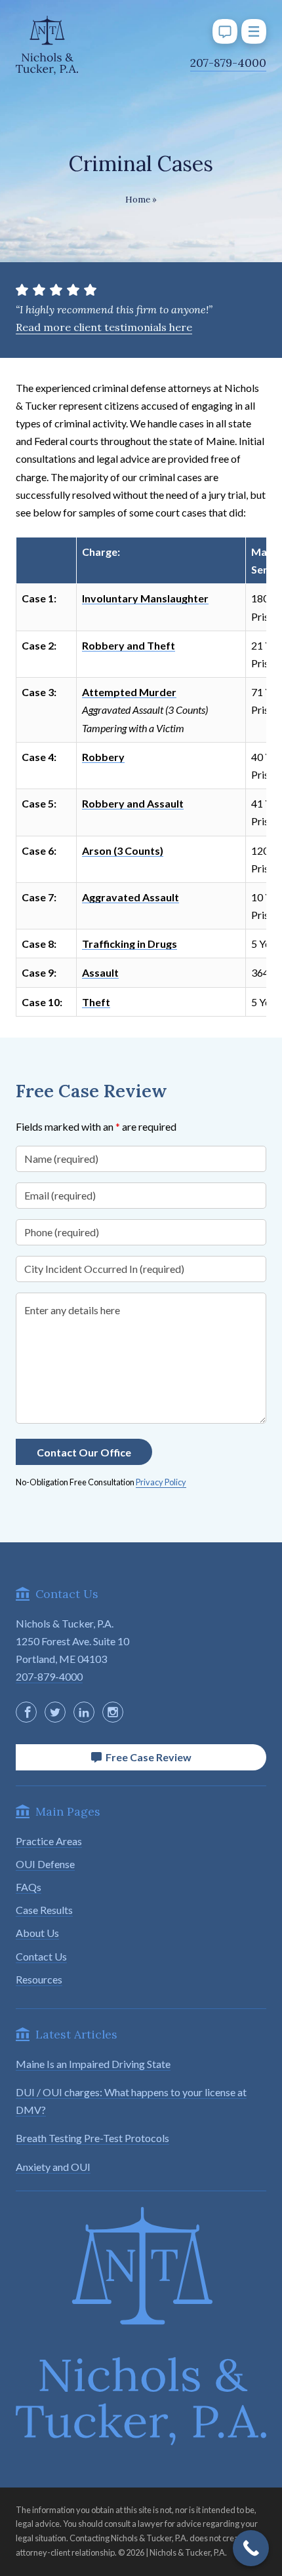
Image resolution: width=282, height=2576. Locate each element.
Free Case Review (147, 1757)
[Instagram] (113, 1712)
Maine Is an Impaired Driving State (93, 2064)
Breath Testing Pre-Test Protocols (92, 2138)
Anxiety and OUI (53, 2167)
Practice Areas (49, 1841)
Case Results (44, 1910)
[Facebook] (26, 1712)
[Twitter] (55, 1712)
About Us (37, 1933)
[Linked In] (84, 1712)
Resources (39, 1979)
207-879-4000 (228, 63)
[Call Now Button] (251, 2548)
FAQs (29, 1887)
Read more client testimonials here (104, 327)
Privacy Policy (161, 1482)
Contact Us (41, 1956)
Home (138, 200)
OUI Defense (45, 1864)
